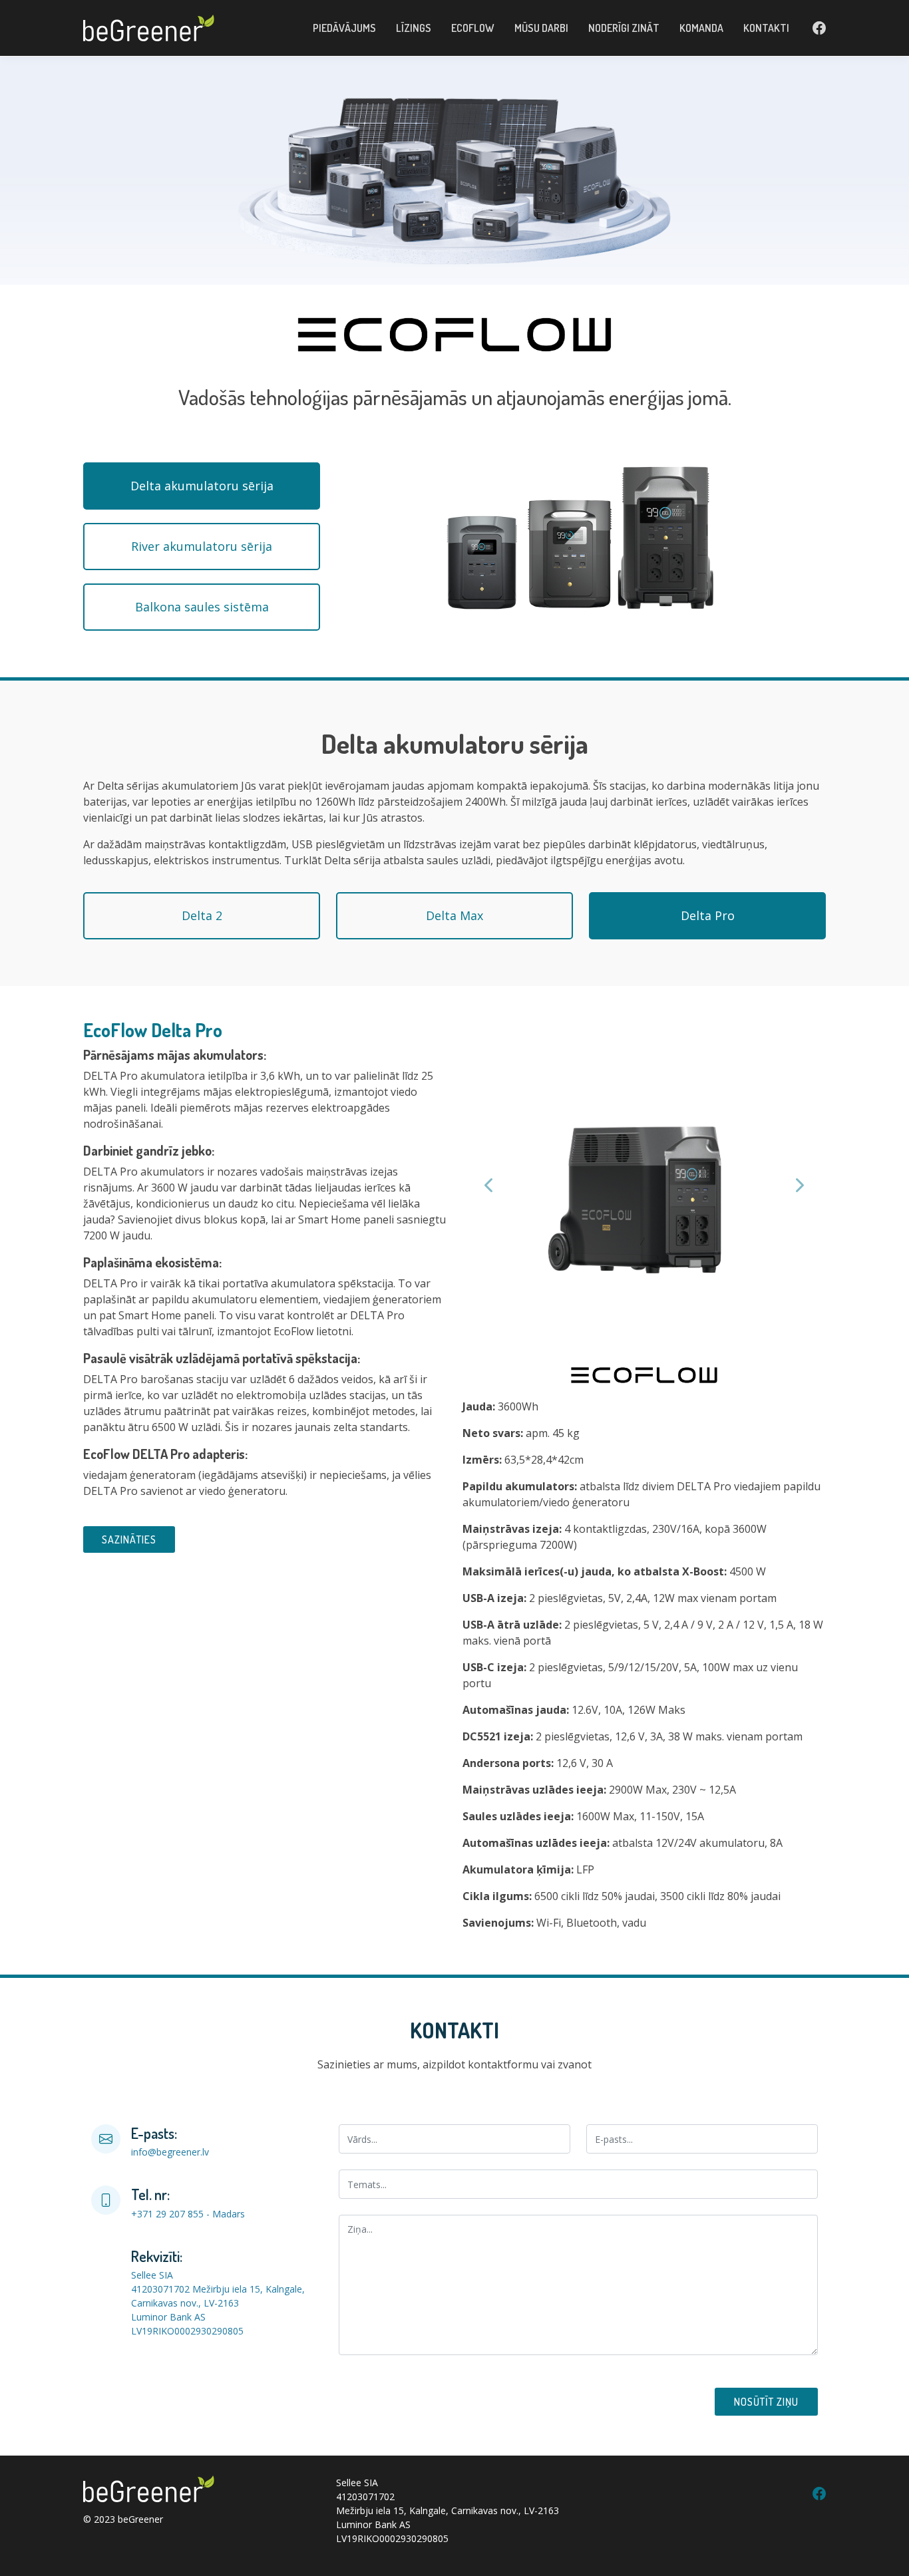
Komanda (701, 28)
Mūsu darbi (541, 28)
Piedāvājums (344, 28)
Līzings (414, 28)
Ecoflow (473, 28)
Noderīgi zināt (624, 28)
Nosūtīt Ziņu (766, 2402)
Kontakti (766, 28)
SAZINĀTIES (129, 1539)
